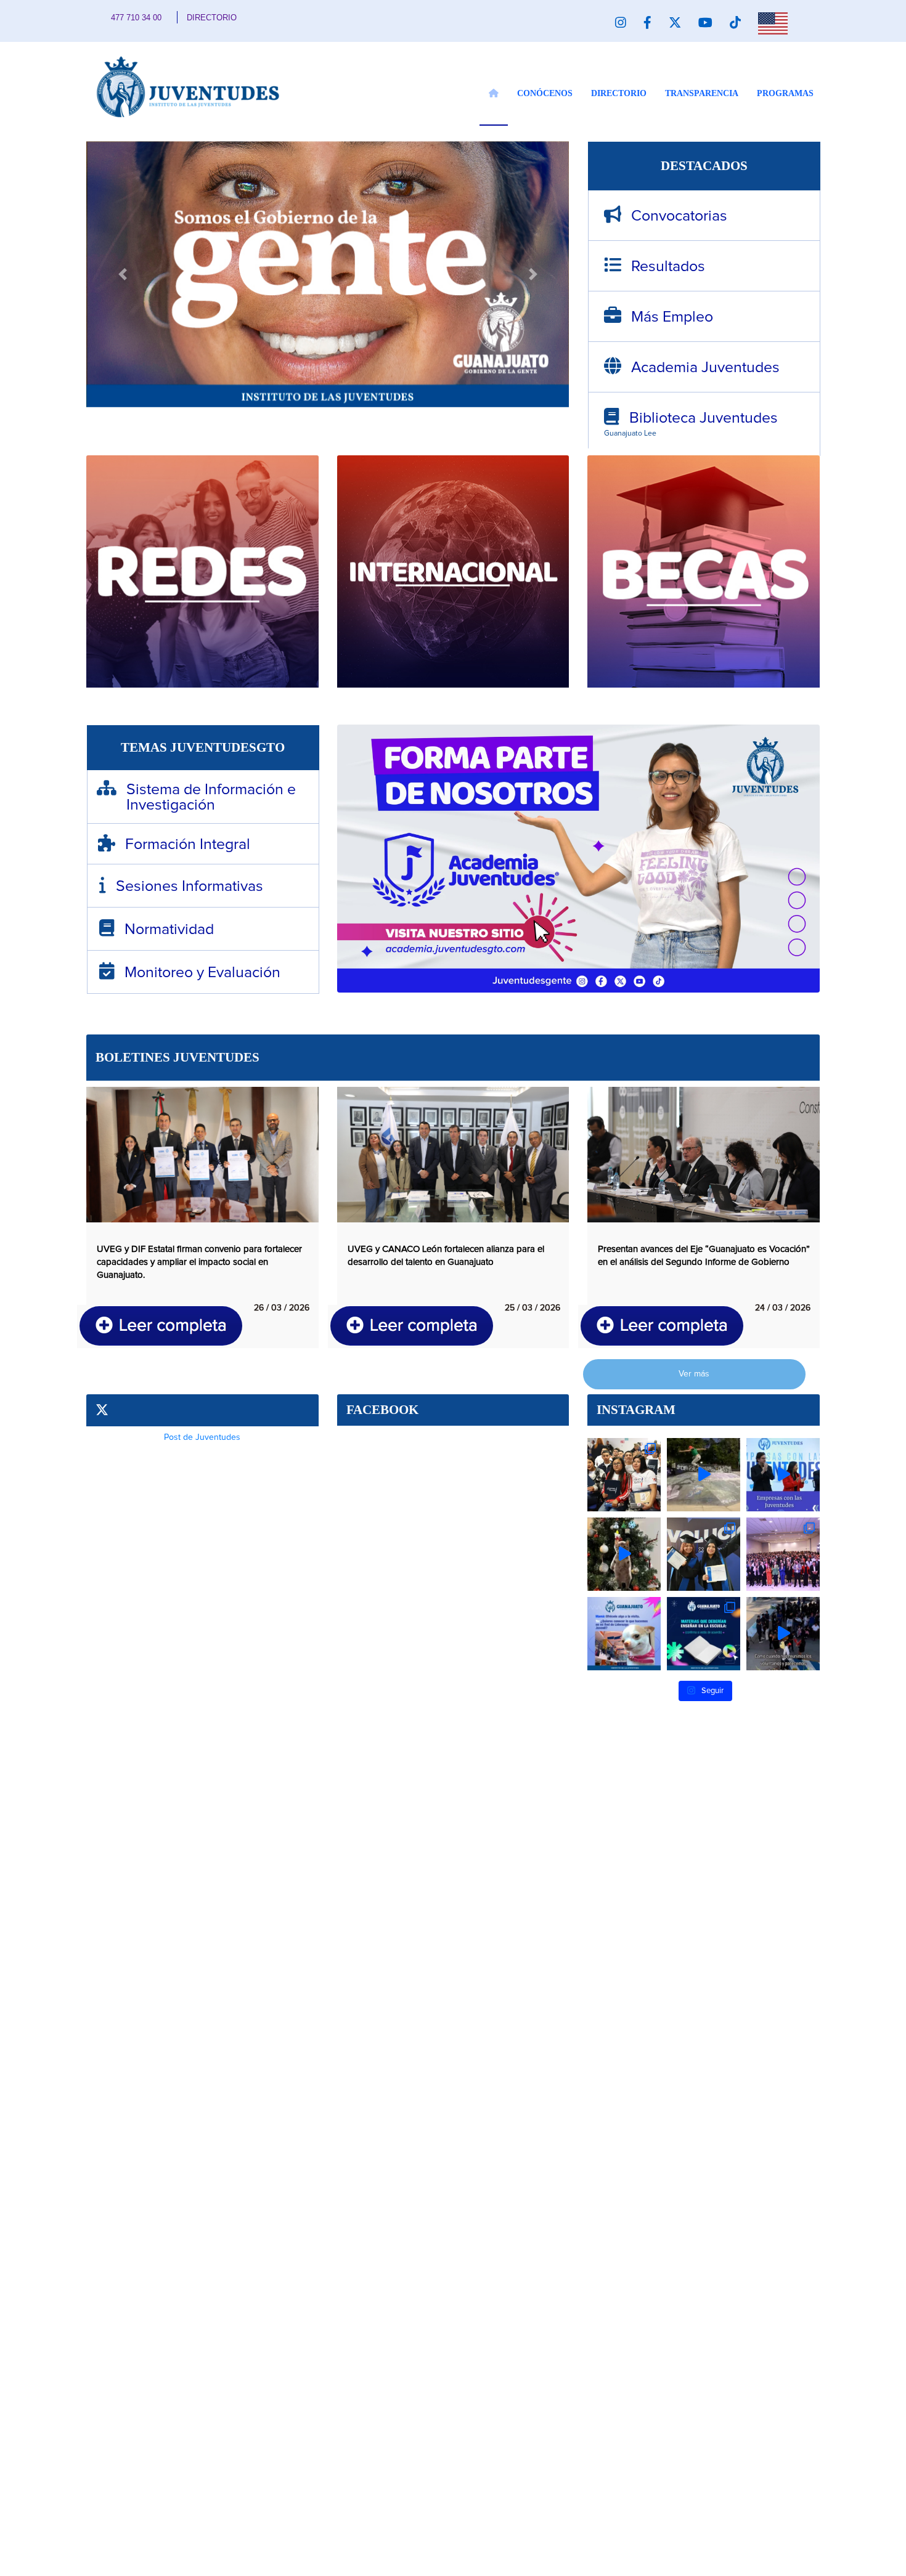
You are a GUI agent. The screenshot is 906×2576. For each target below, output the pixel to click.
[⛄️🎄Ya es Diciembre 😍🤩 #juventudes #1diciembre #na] (624, 1554)
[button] (122, 275)
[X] (675, 23)
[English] (773, 23)
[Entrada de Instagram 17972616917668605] (783, 1475)
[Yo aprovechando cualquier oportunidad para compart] (624, 1634)
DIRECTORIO (212, 18)
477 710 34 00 (136, 18)
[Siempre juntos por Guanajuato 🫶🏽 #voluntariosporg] (783, 1634)
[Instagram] (621, 23)
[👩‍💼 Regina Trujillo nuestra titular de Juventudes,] (783, 1554)
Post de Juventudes (202, 1437)
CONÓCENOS (545, 93)
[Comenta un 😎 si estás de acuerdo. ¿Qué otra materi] (704, 1634)
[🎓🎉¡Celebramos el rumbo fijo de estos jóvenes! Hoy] (624, 1475)
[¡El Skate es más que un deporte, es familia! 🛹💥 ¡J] (704, 1475)
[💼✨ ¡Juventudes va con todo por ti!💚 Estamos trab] (704, 1554)
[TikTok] (735, 23)
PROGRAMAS (785, 93)
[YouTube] (705, 23)
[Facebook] (647, 23)
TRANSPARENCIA (702, 93)
